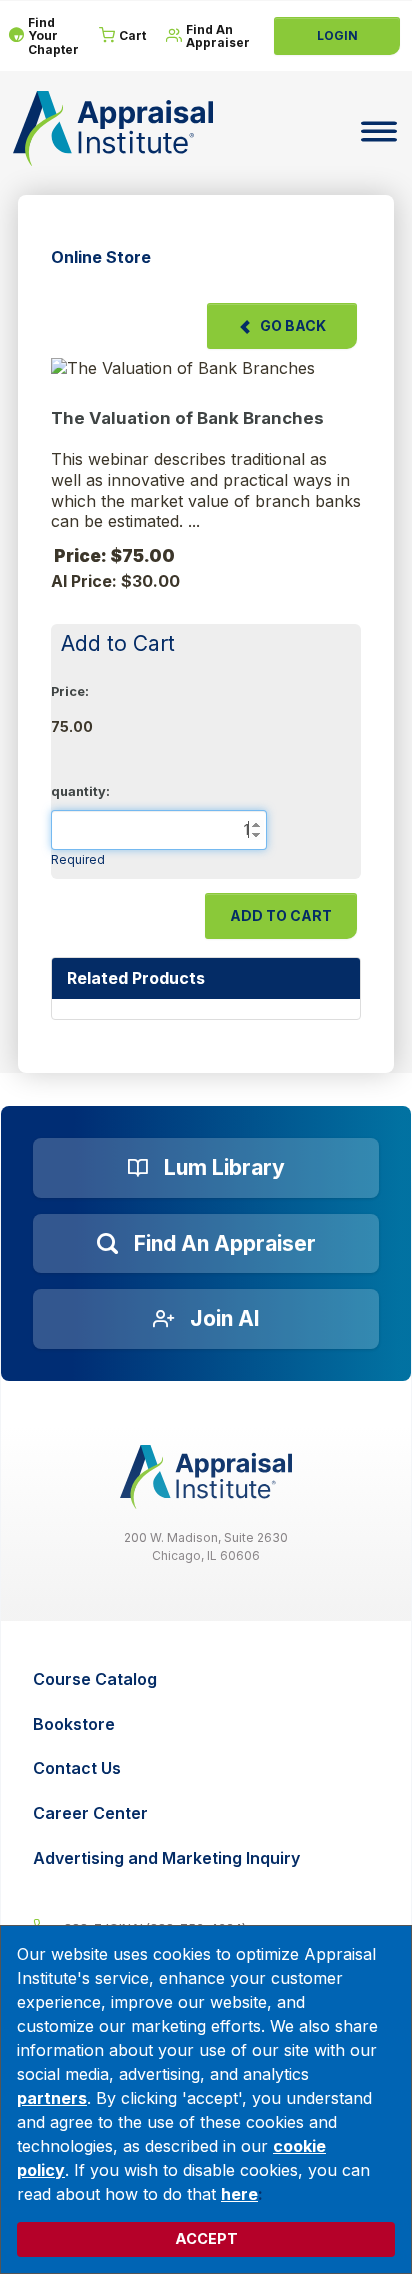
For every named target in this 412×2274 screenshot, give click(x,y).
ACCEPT (206, 2238)
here (239, 2194)
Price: (70, 691)
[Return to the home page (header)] (113, 128)
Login (337, 35)
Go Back (293, 325)
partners (52, 2098)
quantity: (80, 791)
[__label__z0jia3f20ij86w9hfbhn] (206, 1477)
